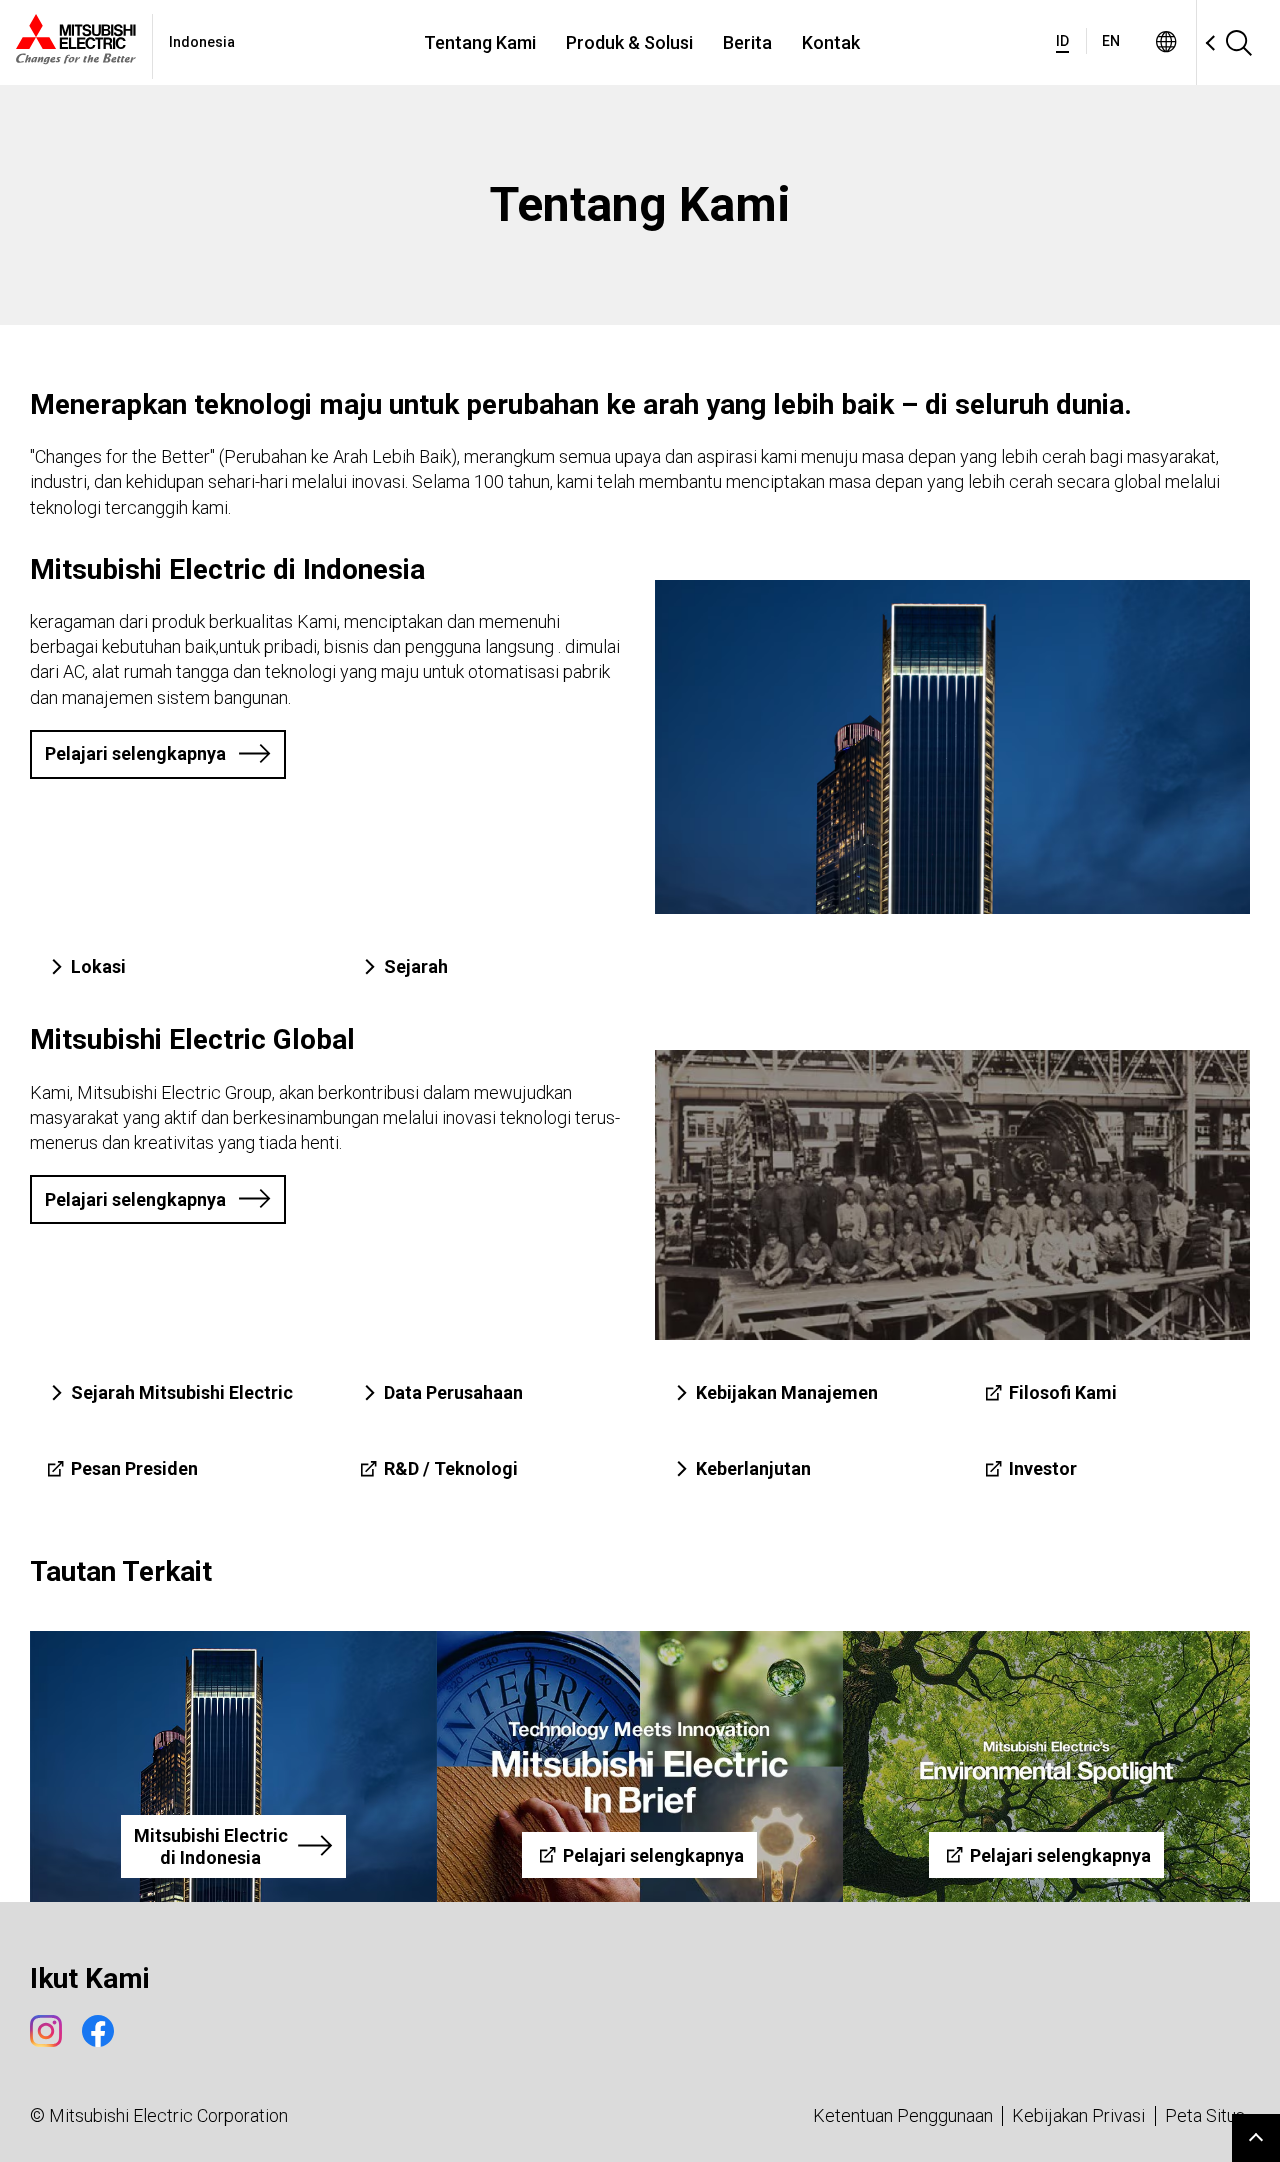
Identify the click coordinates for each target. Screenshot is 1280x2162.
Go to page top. (1256, 2138)
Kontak (831, 42)
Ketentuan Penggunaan (903, 2115)
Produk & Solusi (629, 42)
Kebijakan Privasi (1078, 2115)
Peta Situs (1205, 2115)
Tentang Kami (480, 42)
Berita (747, 42)
